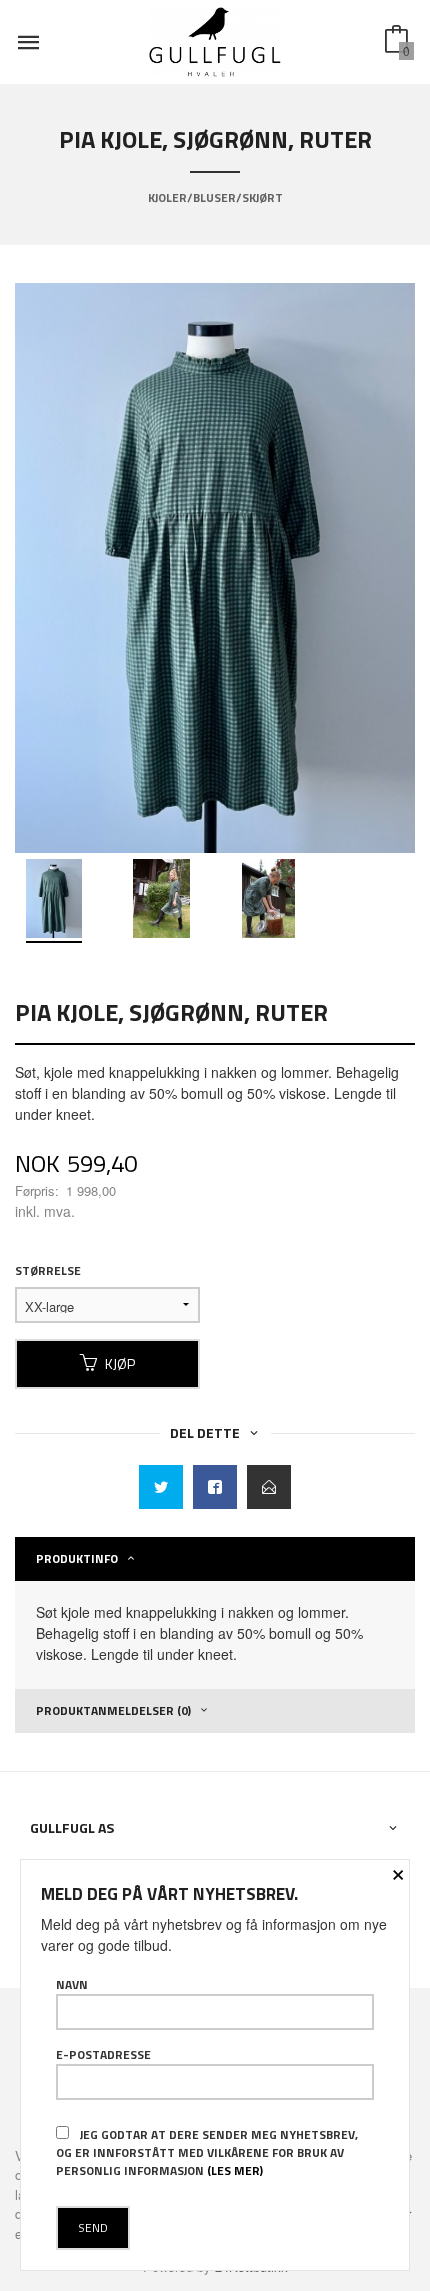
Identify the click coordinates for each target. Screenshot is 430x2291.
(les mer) (235, 2170)
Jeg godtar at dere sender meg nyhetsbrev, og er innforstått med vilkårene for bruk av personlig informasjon (207, 2152)
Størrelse (48, 1271)
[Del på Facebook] (215, 1487)
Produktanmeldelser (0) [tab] (113, 1710)
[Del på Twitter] (161, 1487)
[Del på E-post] (269, 1487)
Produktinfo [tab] (77, 1558)
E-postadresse (103, 2055)
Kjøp (120, 1363)
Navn (72, 1985)
